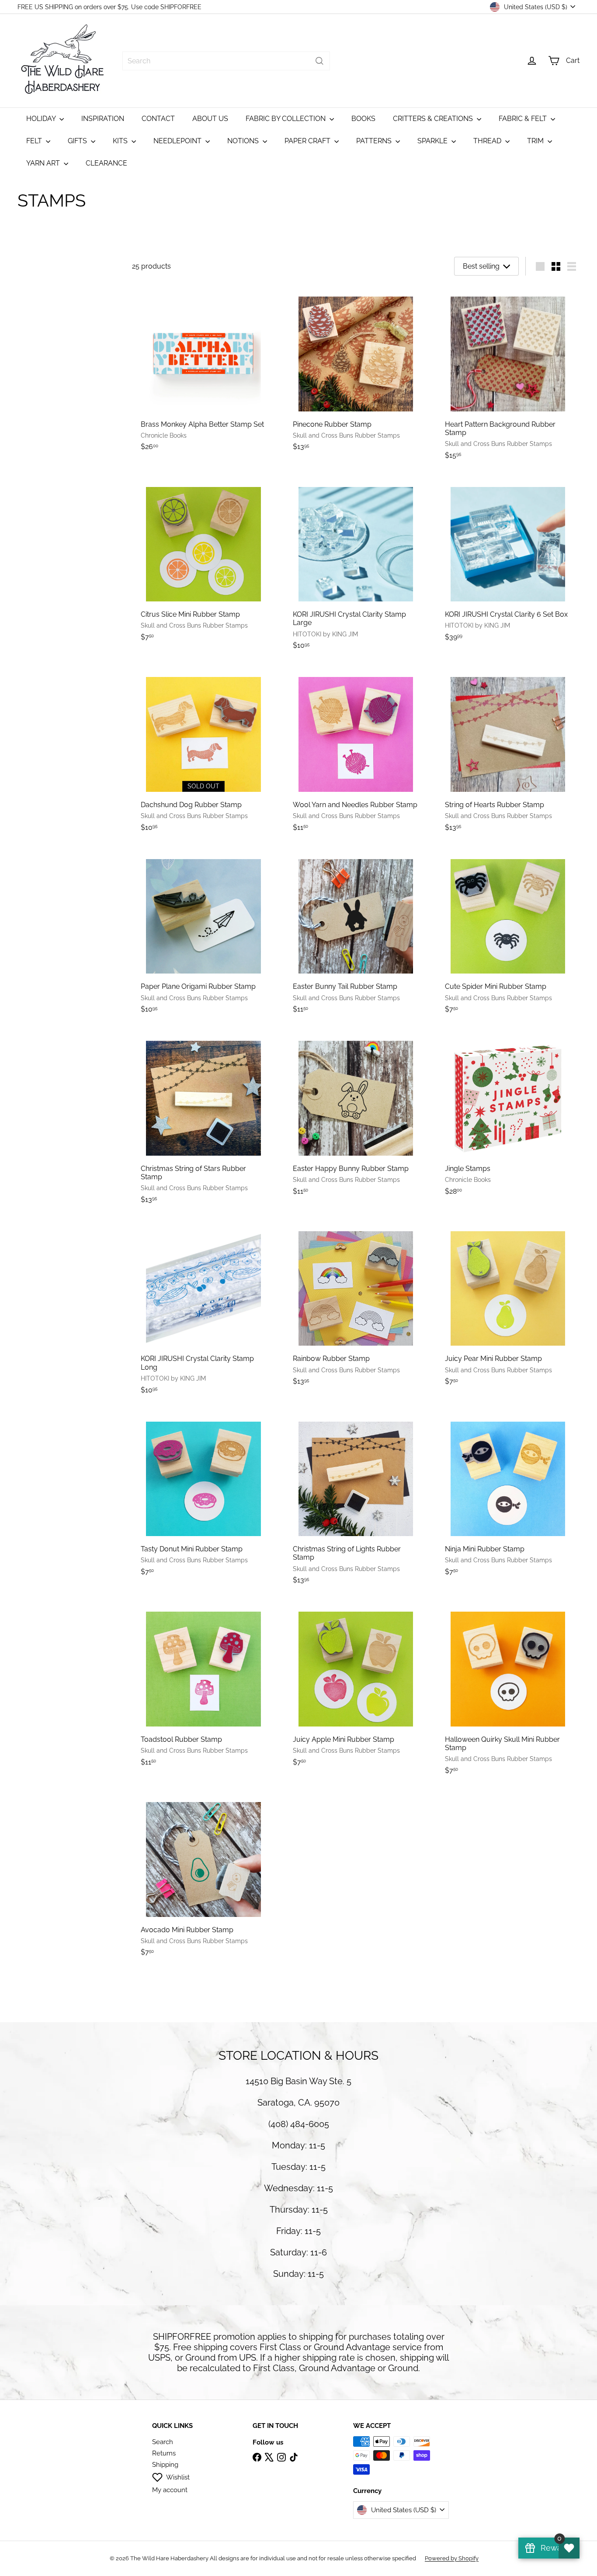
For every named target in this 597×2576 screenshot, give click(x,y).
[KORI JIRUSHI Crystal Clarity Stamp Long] (204, 1310)
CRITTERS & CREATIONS (434, 119)
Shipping (165, 2465)
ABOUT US (210, 119)
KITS (121, 141)
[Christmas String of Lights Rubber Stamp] (356, 1500)
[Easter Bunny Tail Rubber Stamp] (356, 933)
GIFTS (78, 141)
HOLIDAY (42, 119)
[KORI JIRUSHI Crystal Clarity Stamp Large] (356, 566)
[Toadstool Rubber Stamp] (204, 1686)
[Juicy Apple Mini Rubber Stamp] (356, 1686)
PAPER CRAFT (308, 141)
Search (163, 2442)
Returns (164, 2453)
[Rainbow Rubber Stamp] (356, 1305)
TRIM (536, 141)
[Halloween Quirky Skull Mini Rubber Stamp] (508, 1691)
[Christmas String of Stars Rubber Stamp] (204, 1120)
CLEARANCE (106, 163)
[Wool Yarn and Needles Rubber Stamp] (356, 752)
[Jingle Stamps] (508, 1115)
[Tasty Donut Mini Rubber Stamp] (204, 1496)
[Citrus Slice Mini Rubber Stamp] (204, 561)
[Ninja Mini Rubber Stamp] (508, 1496)
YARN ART (44, 163)
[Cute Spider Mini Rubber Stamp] (508, 933)
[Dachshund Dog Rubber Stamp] (204, 752)
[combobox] (226, 61)
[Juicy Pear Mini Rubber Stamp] (508, 1305)
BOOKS (363, 119)
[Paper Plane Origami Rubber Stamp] (204, 933)
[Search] (319, 61)
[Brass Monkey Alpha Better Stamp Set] (204, 371)
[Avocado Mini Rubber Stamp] (204, 1876)
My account (170, 2490)
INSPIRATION (103, 119)
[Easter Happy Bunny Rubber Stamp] (356, 1115)
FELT (35, 141)
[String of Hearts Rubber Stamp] (508, 752)
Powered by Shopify (452, 2558)
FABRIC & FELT (524, 119)
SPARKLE (433, 141)
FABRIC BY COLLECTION (286, 119)
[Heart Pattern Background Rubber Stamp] (508, 375)
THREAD (488, 141)
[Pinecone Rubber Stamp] (356, 371)
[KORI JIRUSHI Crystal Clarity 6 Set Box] (508, 561)
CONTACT (158, 119)
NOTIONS (244, 141)
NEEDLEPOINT (178, 141)
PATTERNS (375, 141)
